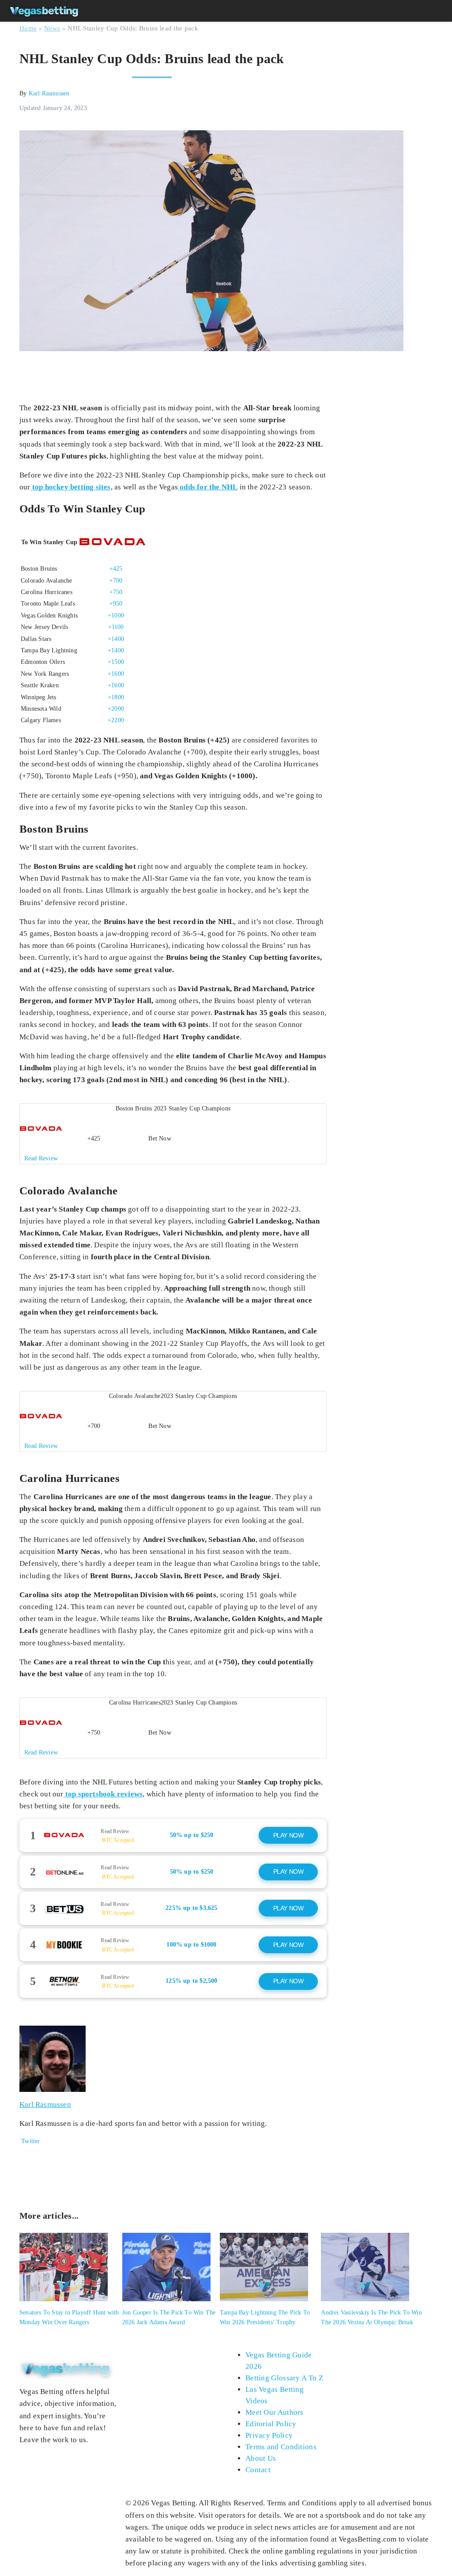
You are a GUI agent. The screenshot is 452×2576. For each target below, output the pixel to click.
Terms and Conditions (281, 2447)
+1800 (116, 697)
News (52, 28)
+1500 (116, 662)
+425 (116, 569)
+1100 (116, 627)
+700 (116, 581)
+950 (116, 604)
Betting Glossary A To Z (284, 2378)
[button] (173, 1134)
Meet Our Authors (275, 2412)
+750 (116, 592)
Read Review (115, 1831)
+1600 (116, 674)
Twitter (30, 2141)
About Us (261, 2458)
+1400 (116, 639)
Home (28, 28)
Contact (258, 2470)
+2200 (116, 720)
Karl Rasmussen (49, 93)
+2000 (116, 709)
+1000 (116, 616)
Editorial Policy (271, 2424)
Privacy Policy (269, 2435)
